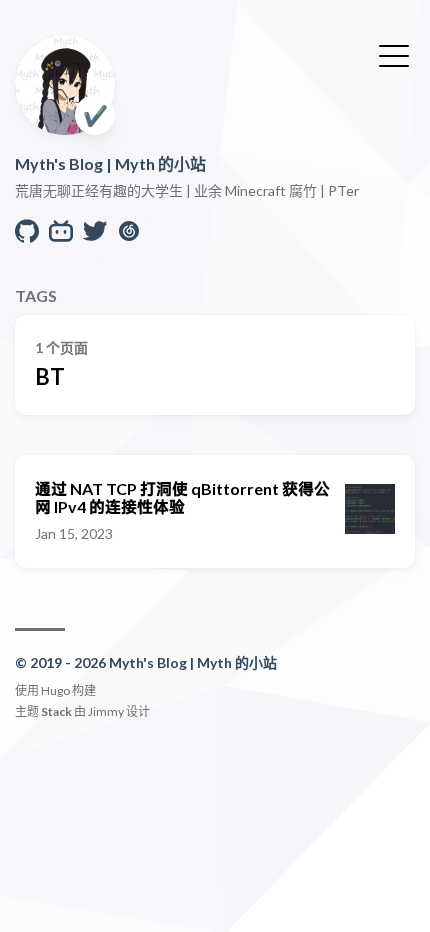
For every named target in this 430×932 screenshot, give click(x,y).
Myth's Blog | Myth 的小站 (110, 163)
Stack (56, 711)
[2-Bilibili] (61, 236)
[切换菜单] (394, 54)
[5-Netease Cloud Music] (129, 236)
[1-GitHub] (27, 236)
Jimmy (106, 711)
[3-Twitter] (95, 236)
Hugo (55, 690)
